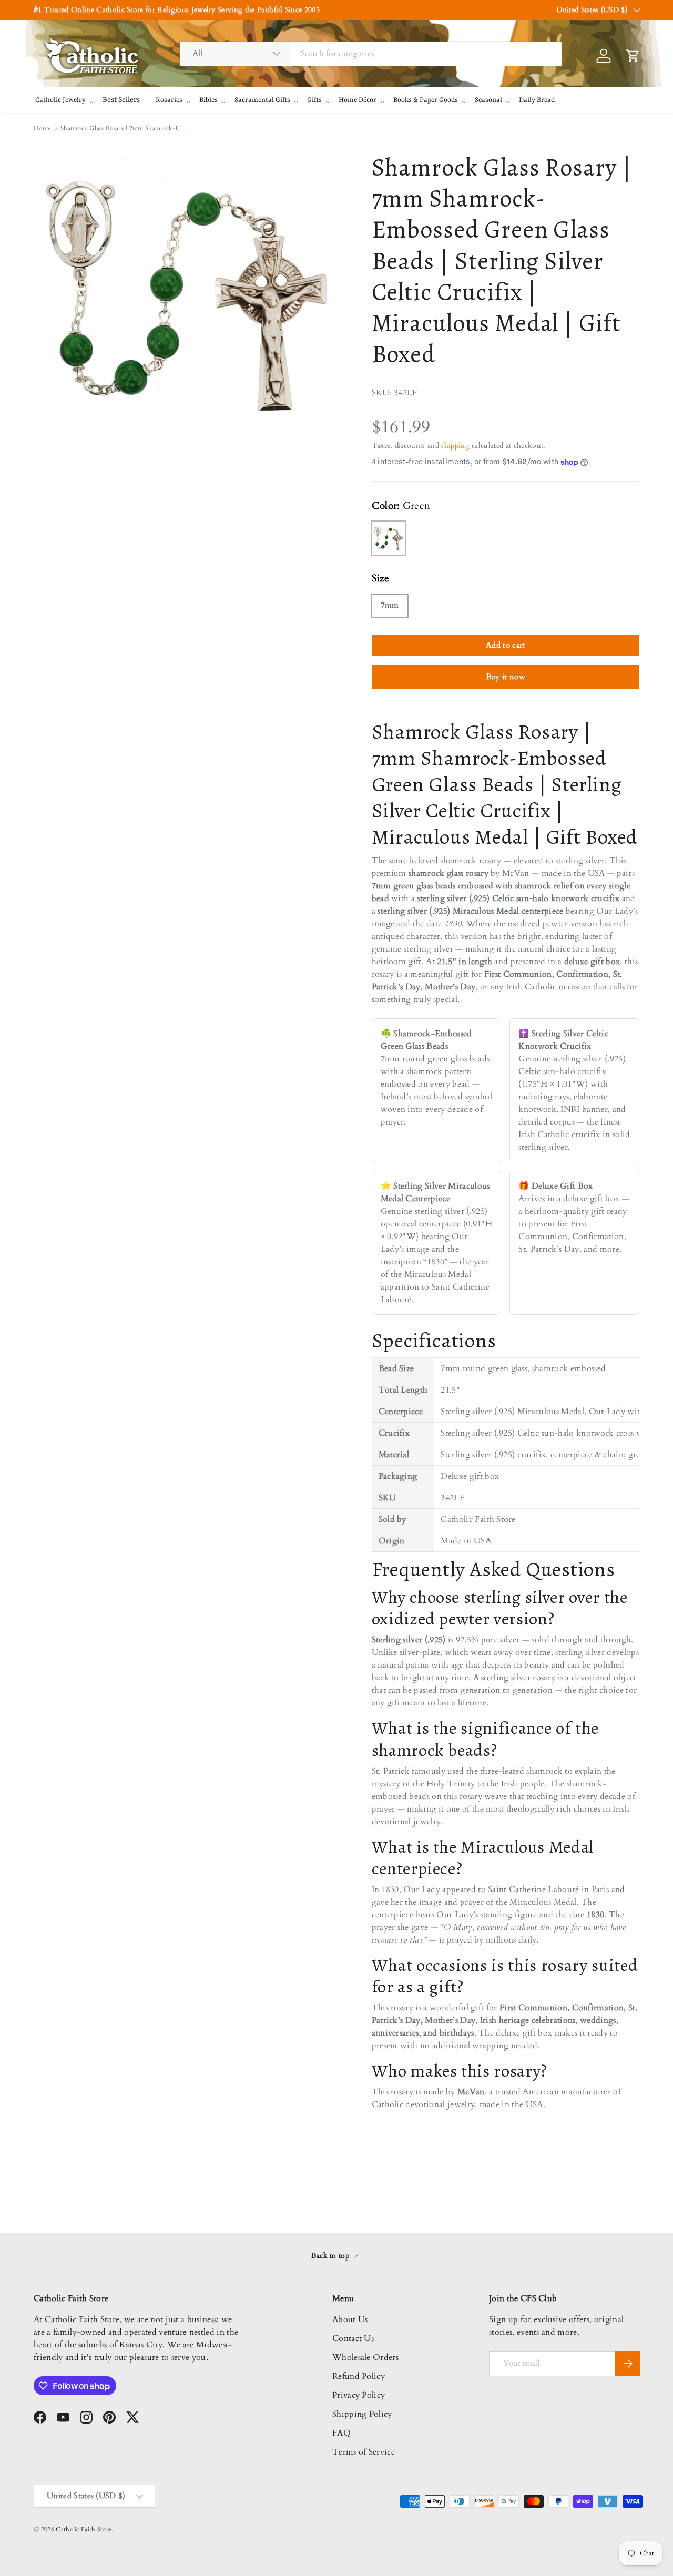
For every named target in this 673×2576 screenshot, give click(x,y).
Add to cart (506, 645)
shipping (455, 446)
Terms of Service (364, 2452)
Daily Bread (537, 100)
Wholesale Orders (365, 2357)
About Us (350, 2319)
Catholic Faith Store (83, 2529)
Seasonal (488, 100)
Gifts (314, 100)
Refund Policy (359, 2376)
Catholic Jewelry (60, 100)
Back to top (332, 2256)
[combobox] (371, 54)
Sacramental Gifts (262, 100)
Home (42, 128)
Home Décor (358, 100)
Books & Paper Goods (426, 100)
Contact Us (353, 2338)
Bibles (208, 100)
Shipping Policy (362, 2414)
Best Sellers (121, 100)
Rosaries (169, 100)
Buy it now (506, 677)
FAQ (341, 2433)
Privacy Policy (359, 2395)
